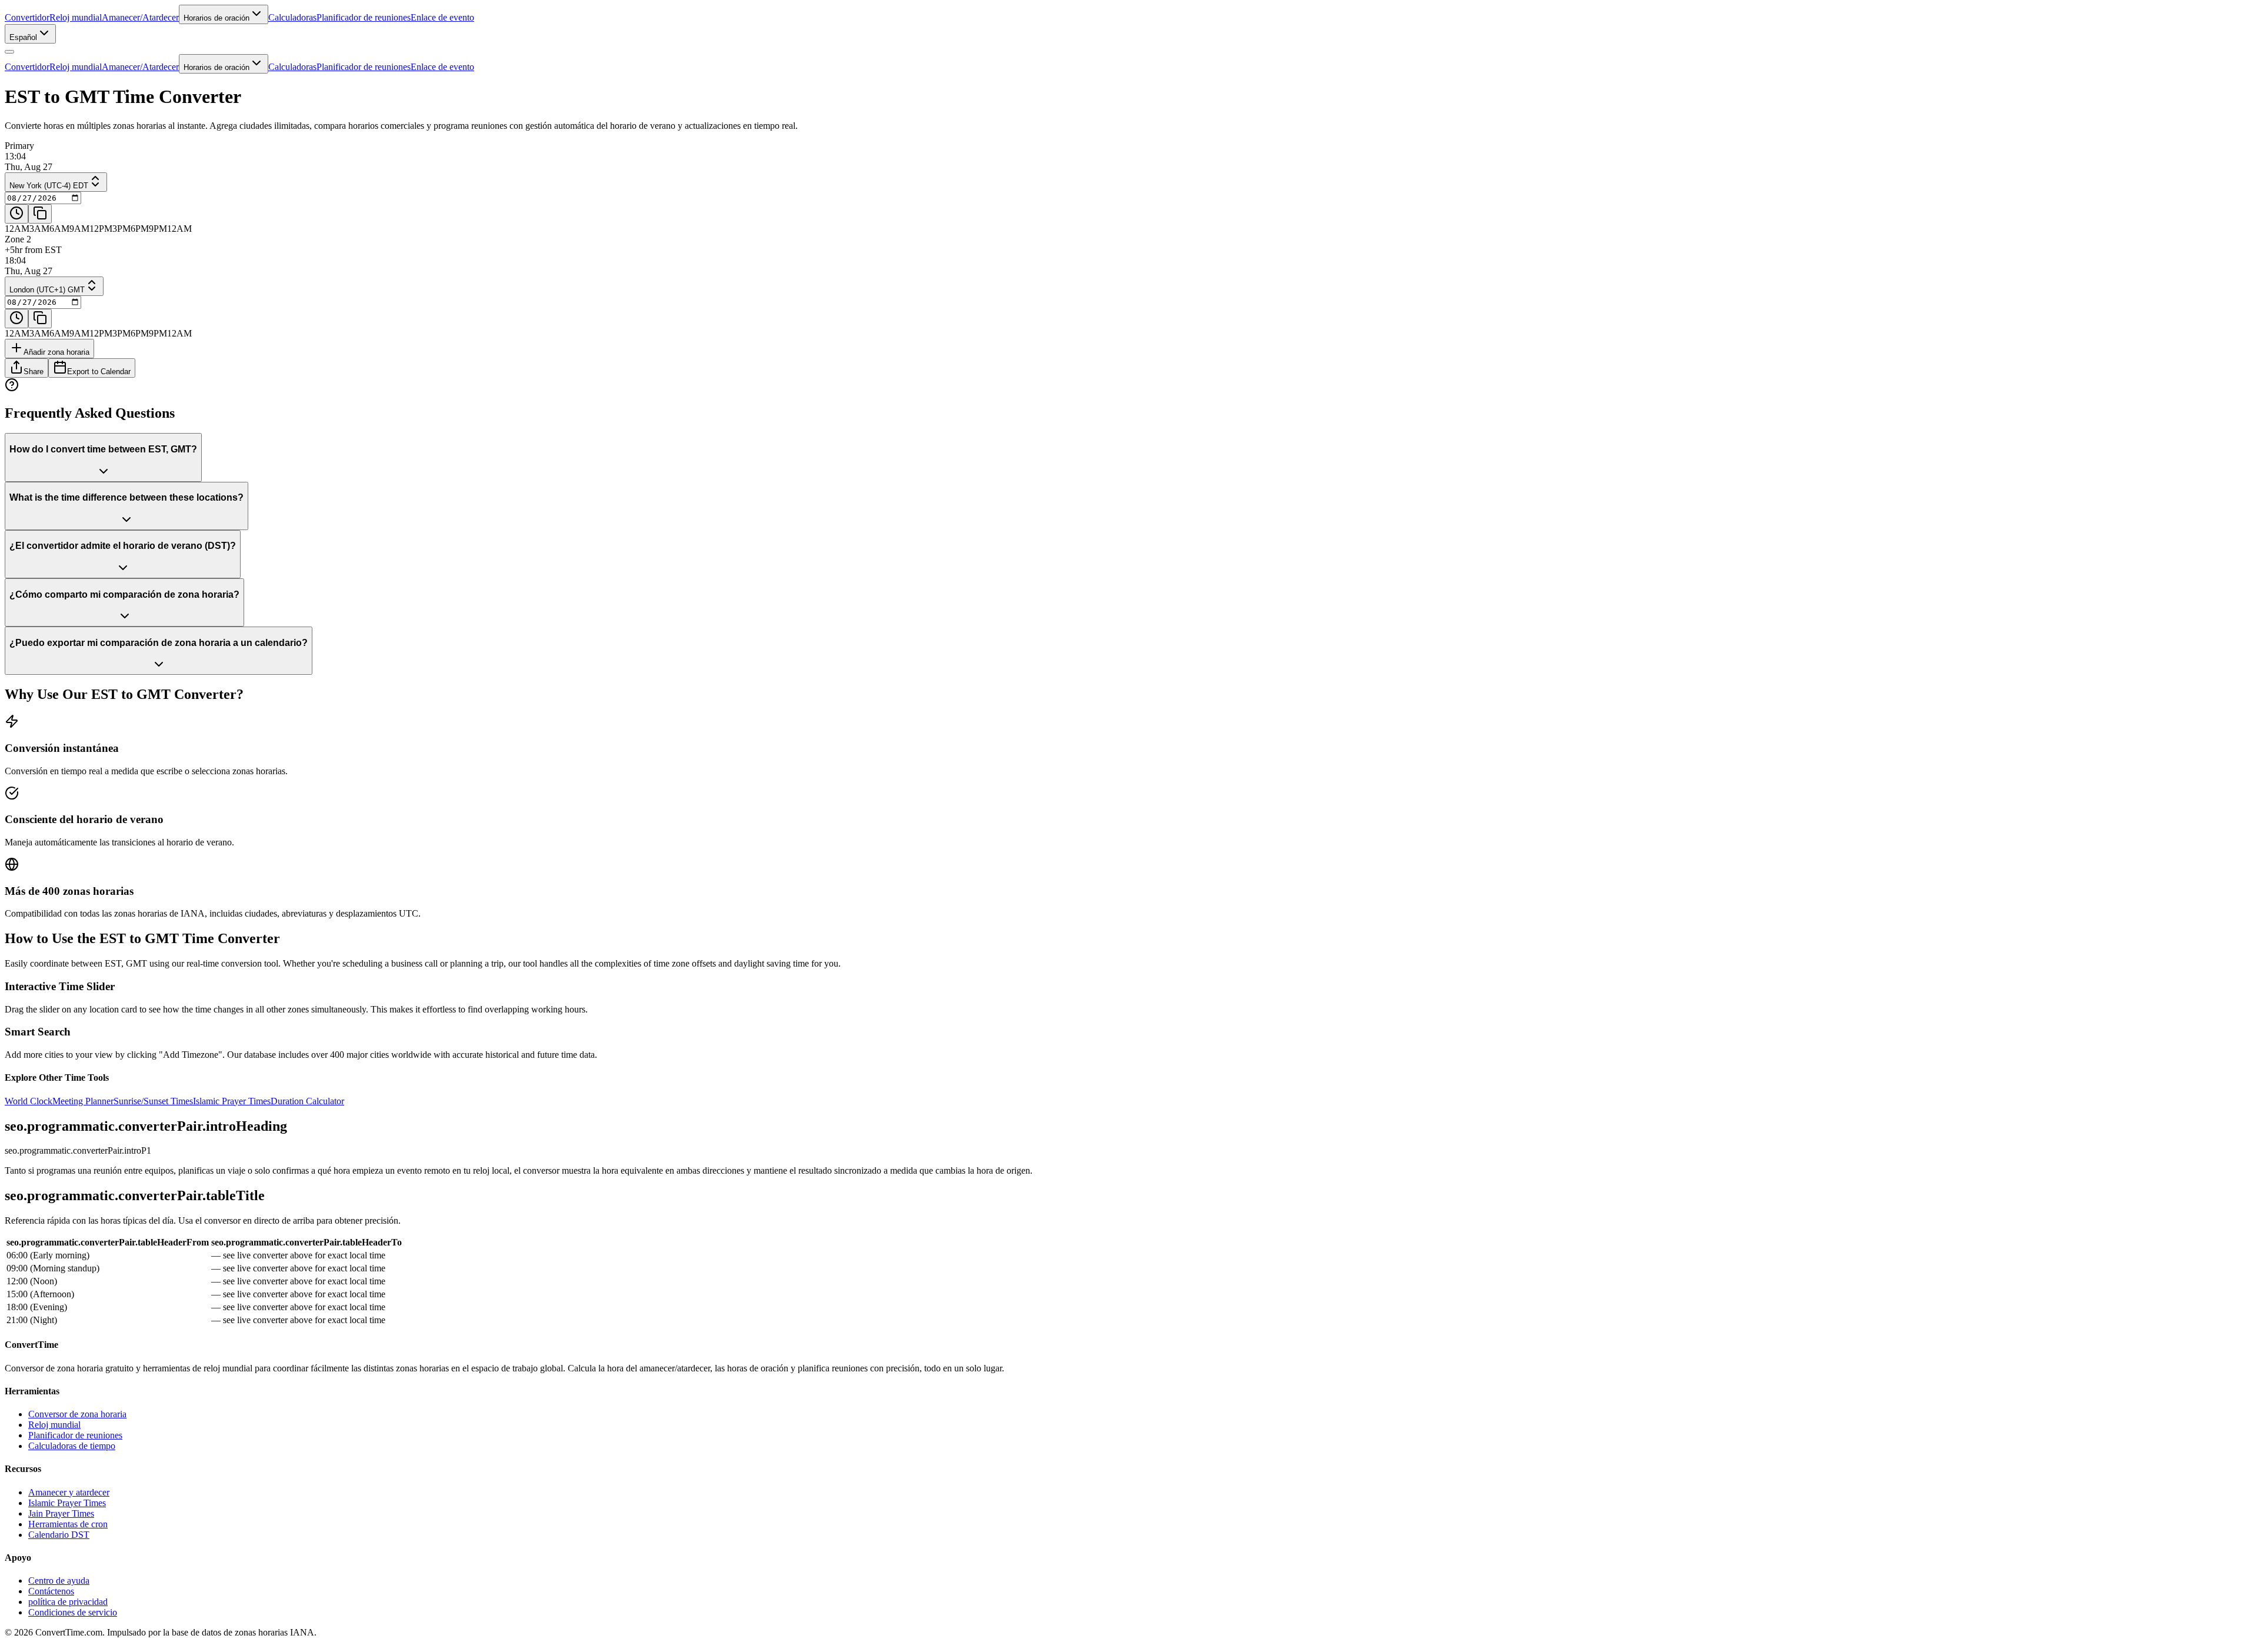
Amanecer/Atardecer (140, 17)
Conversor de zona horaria (77, 1414)
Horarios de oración (216, 18)
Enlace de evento (442, 17)
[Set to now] (16, 214)
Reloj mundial (76, 17)
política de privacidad (68, 1602)
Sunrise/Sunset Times (153, 1101)
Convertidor (27, 17)
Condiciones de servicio (73, 1612)
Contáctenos (51, 1591)
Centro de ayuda (59, 1581)
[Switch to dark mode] (9, 52)
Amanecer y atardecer (69, 1492)
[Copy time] (40, 214)
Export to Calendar (99, 372)
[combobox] (30, 34)
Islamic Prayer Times (232, 1101)
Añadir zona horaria (56, 352)
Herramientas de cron (68, 1524)
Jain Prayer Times (61, 1513)
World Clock (29, 1101)
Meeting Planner (83, 1101)
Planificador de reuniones (364, 17)
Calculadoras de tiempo (72, 1446)
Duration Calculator (307, 1101)
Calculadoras (292, 17)
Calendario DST (59, 1535)
